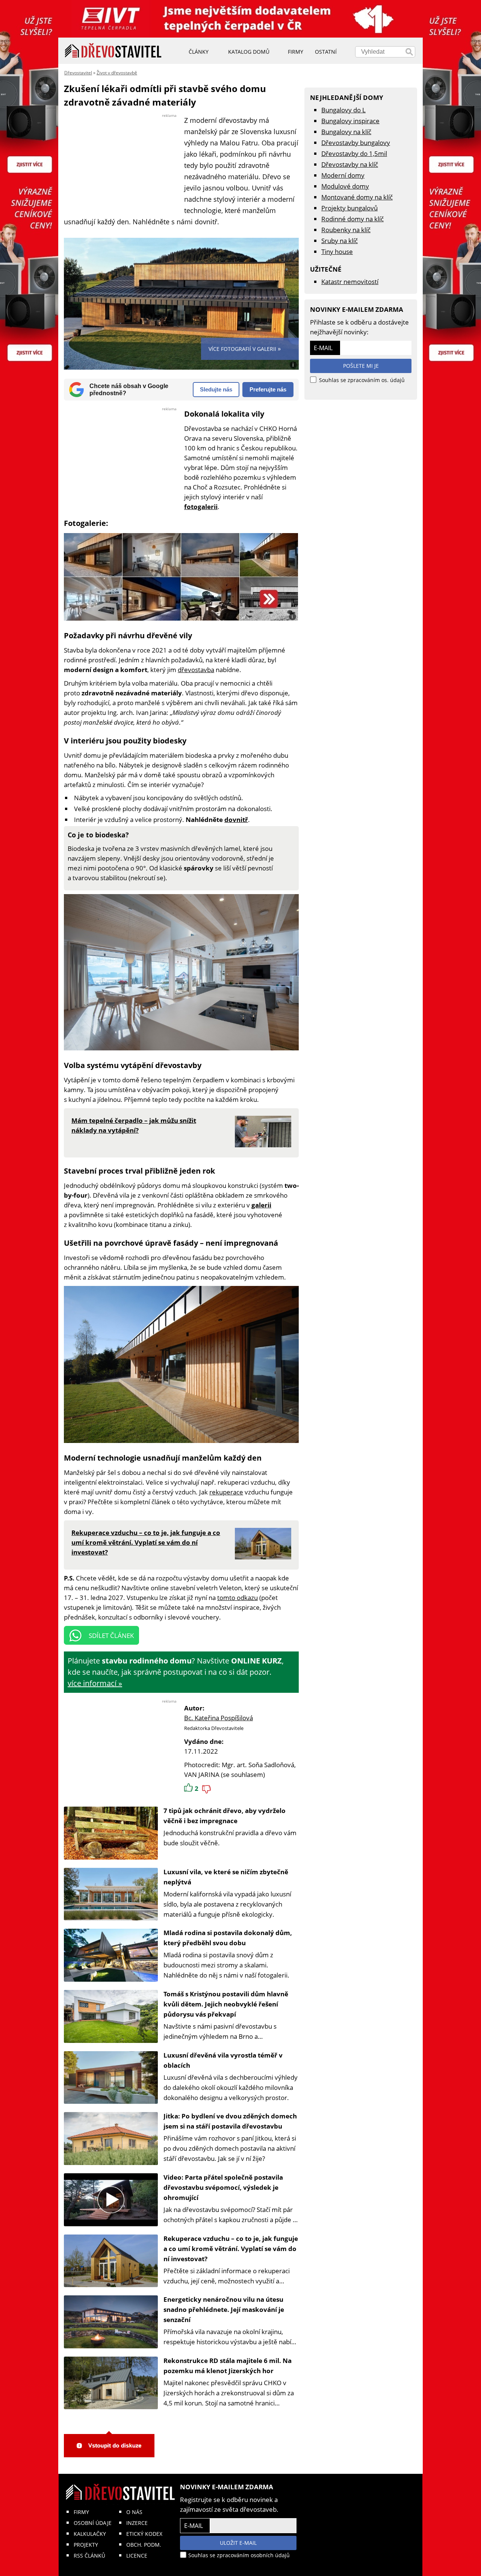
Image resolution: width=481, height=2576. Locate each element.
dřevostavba (196, 670)
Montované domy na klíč (357, 197)
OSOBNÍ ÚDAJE (93, 2523)
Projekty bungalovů (349, 208)
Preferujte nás (268, 389)
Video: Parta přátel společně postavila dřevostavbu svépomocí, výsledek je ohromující (223, 2187)
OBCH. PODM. (144, 2545)
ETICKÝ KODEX (144, 2534)
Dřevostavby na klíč (350, 164)
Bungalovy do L (343, 110)
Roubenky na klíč (346, 230)
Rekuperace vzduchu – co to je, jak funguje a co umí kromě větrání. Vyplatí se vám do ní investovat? (231, 2249)
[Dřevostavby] (113, 51)
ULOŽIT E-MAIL (238, 2543)
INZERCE (137, 2523)
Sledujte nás (216, 389)
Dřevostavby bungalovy (356, 143)
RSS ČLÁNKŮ (89, 2556)
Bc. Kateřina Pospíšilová (219, 1718)
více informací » (95, 1683)
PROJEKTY (86, 2545)
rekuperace (226, 1492)
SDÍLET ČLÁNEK (111, 1635)
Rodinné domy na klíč (352, 219)
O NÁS (134, 2512)
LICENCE (137, 2556)
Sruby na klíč (340, 241)
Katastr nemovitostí (350, 282)
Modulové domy (345, 186)
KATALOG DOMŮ (249, 52)
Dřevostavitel (78, 73)
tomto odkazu (237, 1598)
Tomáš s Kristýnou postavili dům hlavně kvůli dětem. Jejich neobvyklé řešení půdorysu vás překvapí (226, 2004)
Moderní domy (343, 175)
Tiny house (337, 252)
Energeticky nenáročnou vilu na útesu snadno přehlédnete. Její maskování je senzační (224, 2309)
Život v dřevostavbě (117, 73)
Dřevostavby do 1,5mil (354, 153)
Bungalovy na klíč (346, 132)
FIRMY (81, 2512)
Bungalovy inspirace (350, 121)
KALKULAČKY (90, 2534)
